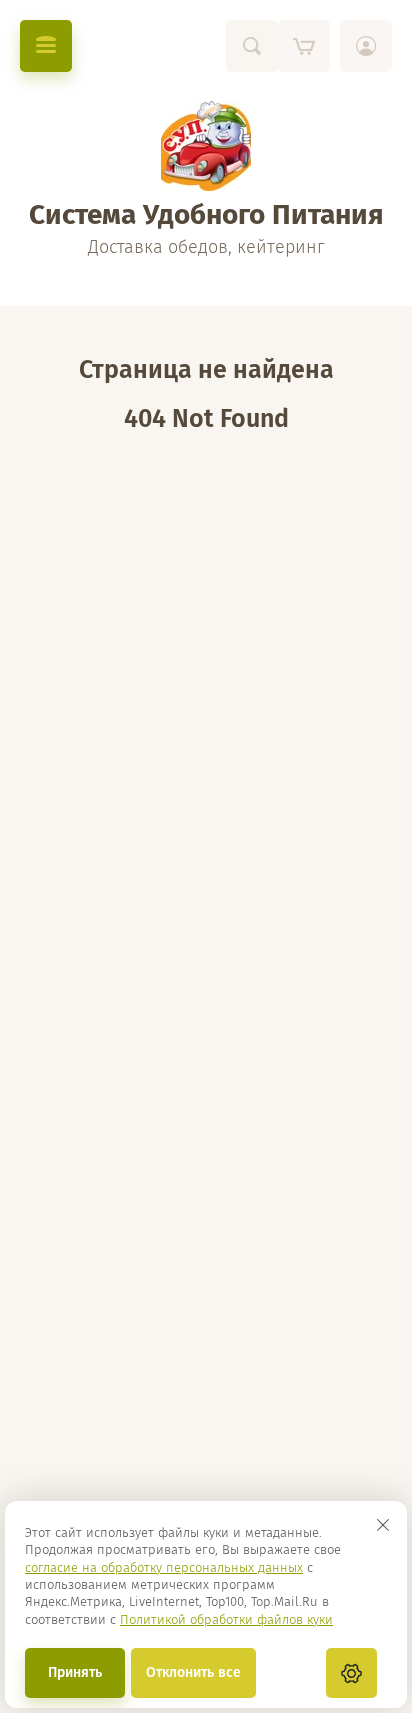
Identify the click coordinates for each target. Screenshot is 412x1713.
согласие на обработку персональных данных (164, 1567)
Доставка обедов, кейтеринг (206, 247)
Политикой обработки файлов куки (226, 1619)
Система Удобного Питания (206, 214)
